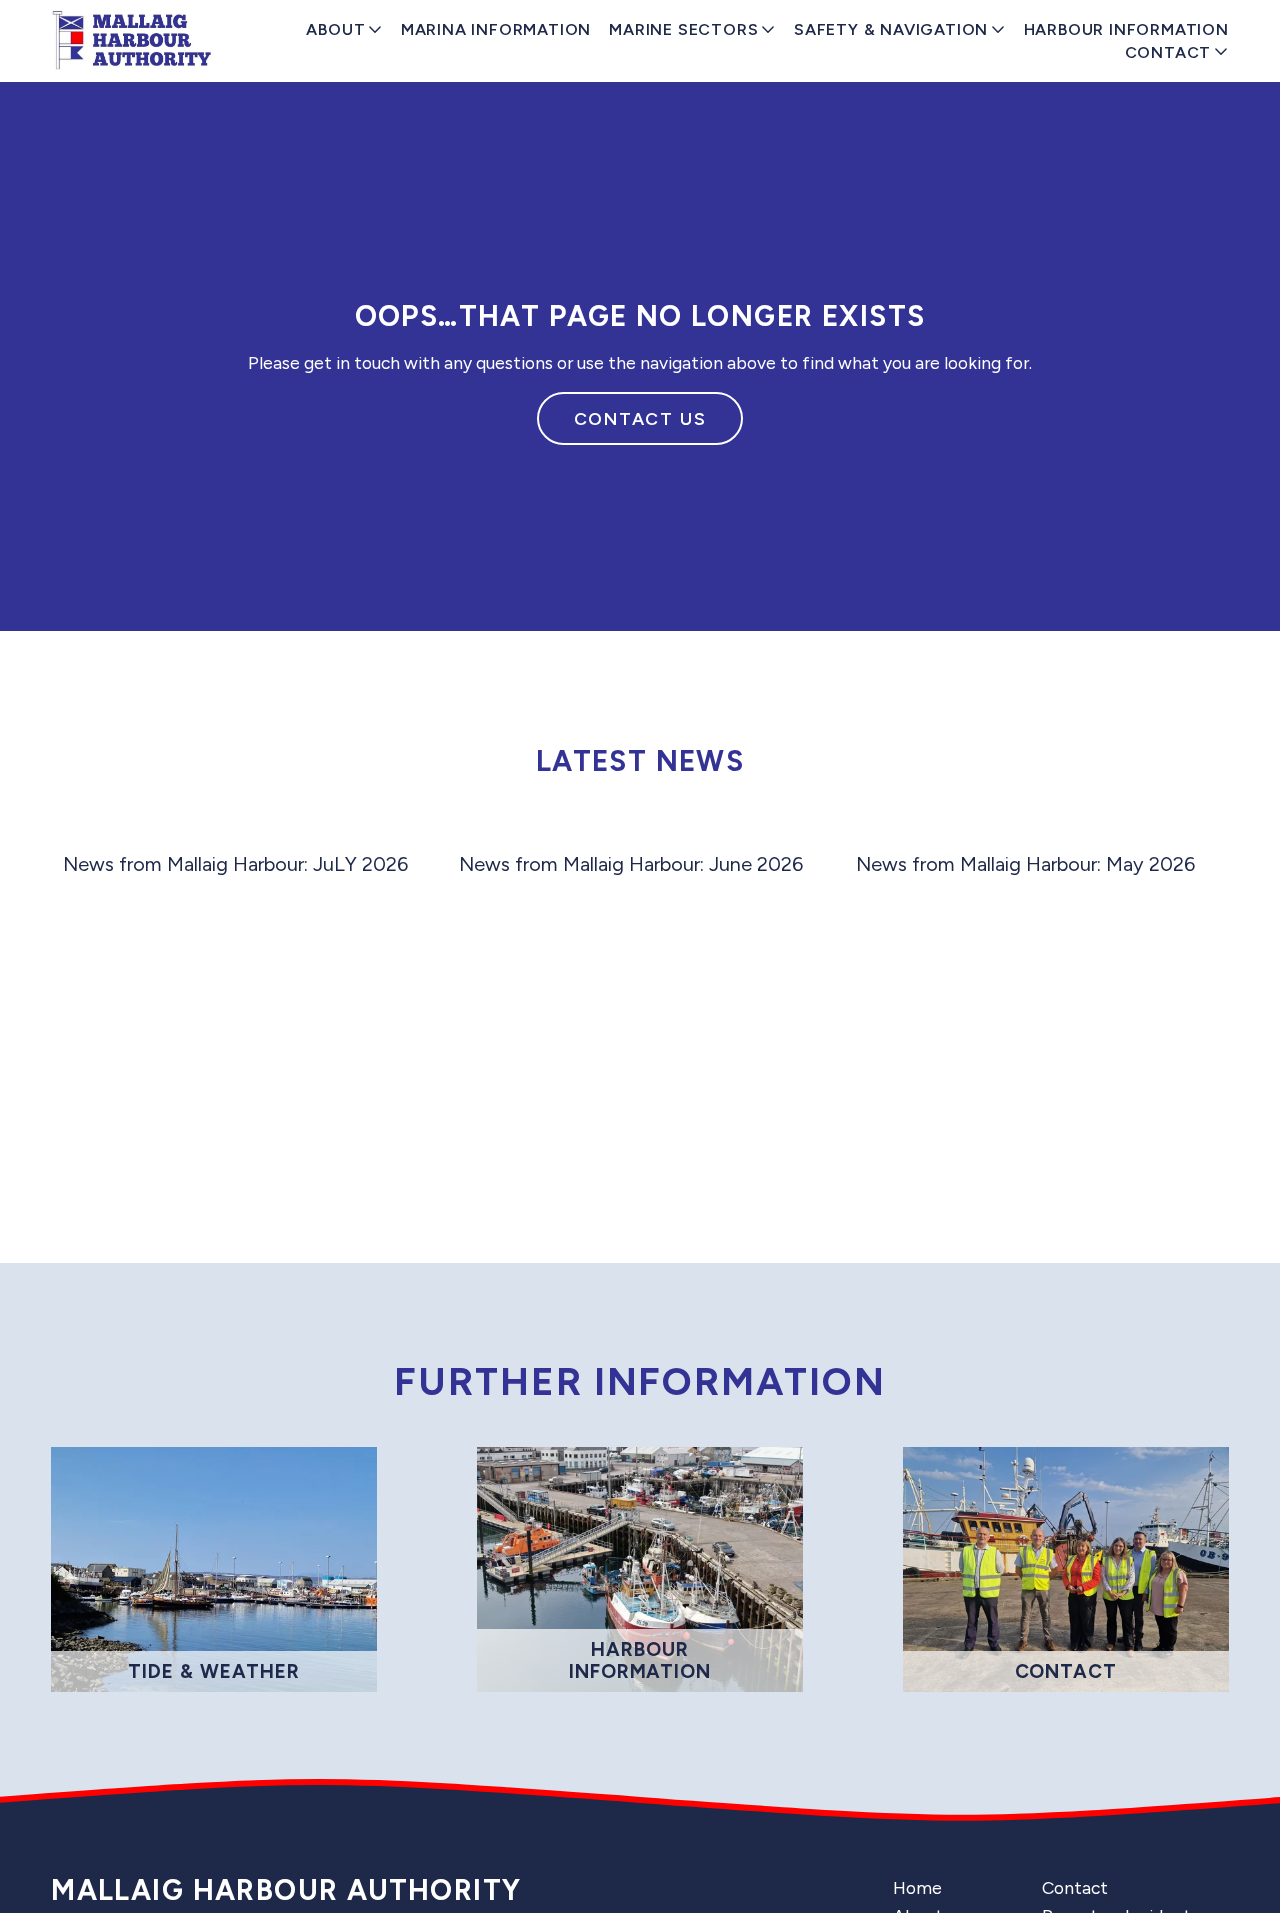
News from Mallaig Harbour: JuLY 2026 (235, 864)
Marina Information (496, 29)
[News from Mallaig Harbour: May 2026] (1042, 829)
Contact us (640, 418)
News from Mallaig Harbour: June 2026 (631, 864)
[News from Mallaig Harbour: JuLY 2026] (249, 829)
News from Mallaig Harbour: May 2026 (1025, 864)
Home (917, 1887)
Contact (1075, 1887)
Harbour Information (1126, 29)
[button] (1195, 797)
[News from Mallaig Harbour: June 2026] (645, 829)
